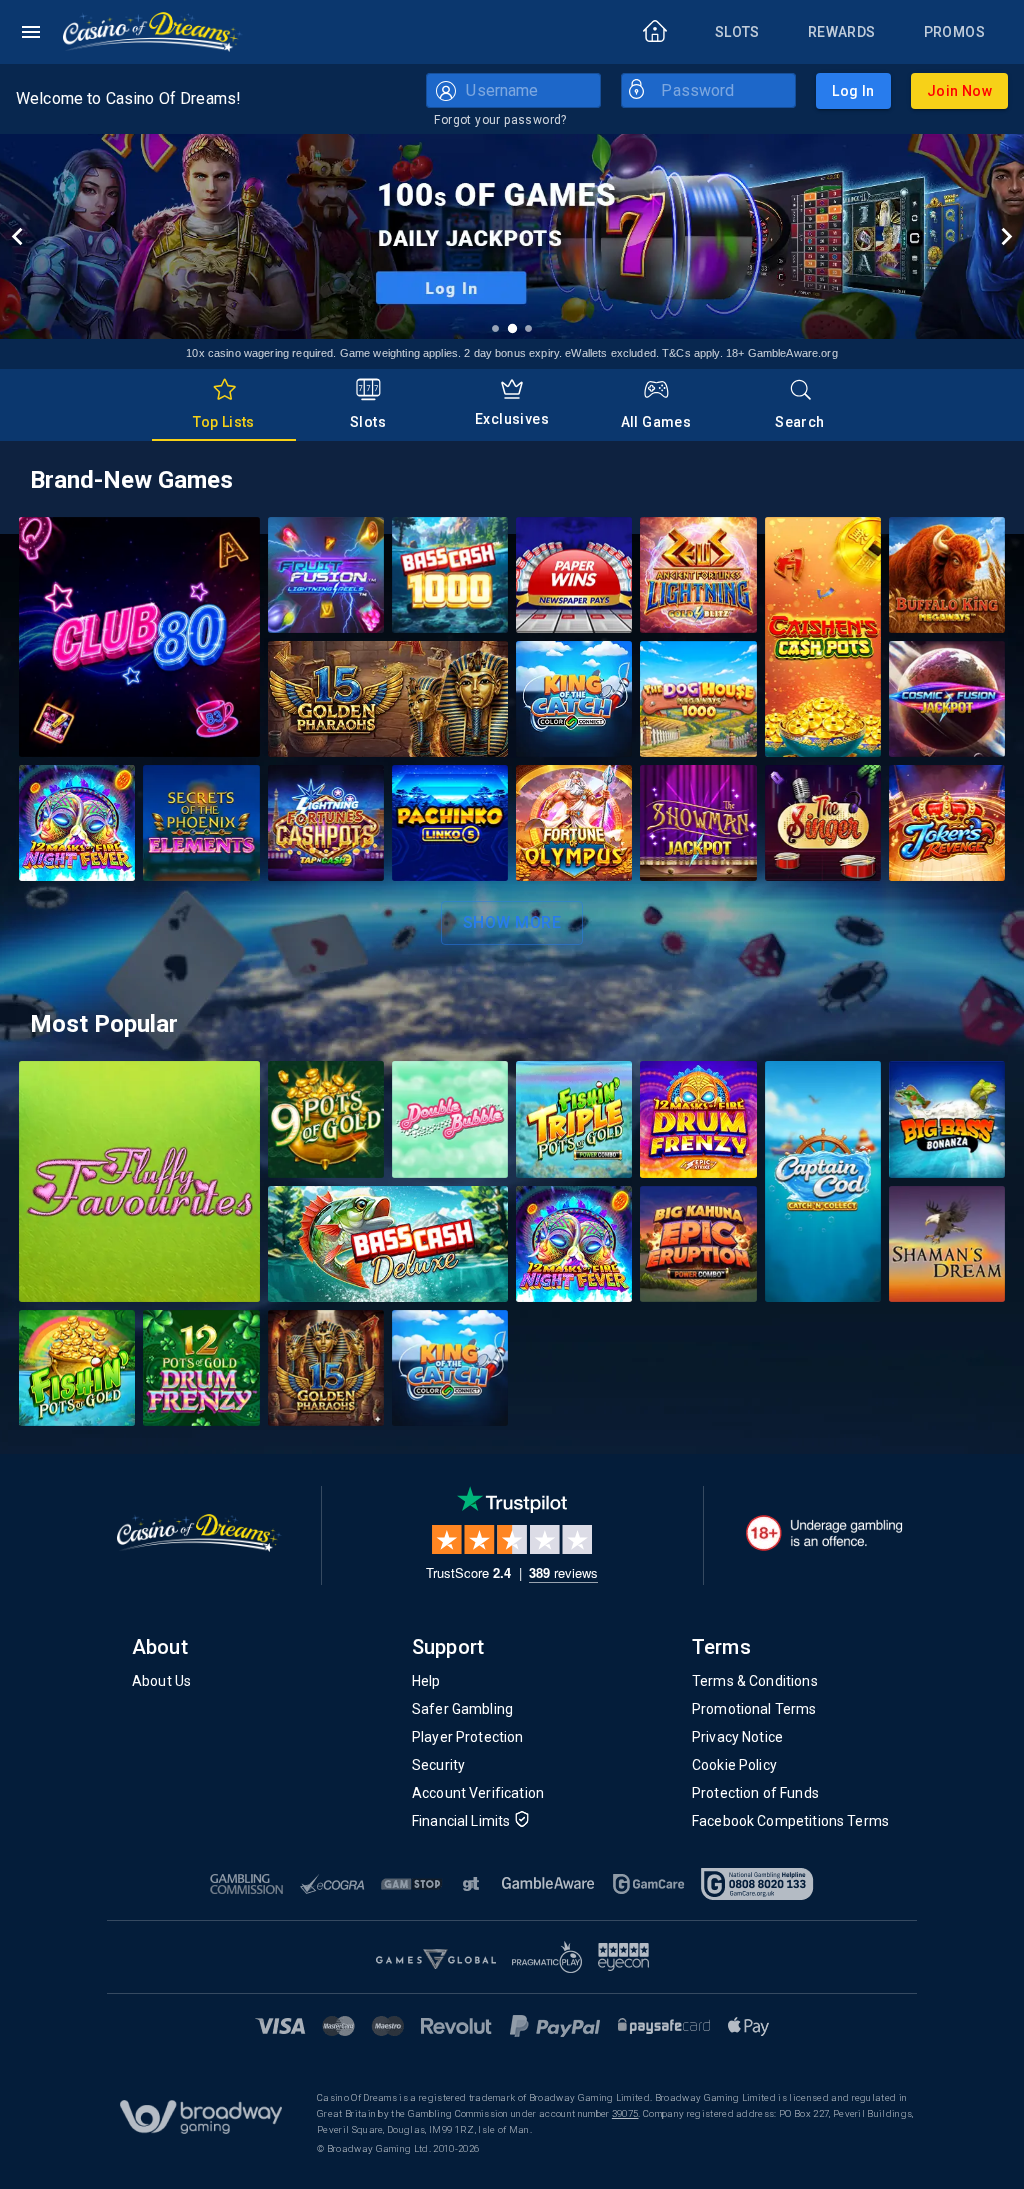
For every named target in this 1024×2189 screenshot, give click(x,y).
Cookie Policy (734, 1765)
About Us (161, 1681)
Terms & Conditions (755, 1681)
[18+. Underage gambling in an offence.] (824, 1533)
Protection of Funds (755, 1793)
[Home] (153, 32)
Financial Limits (461, 1821)
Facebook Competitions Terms (790, 1821)
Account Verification (478, 1793)
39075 (625, 2113)
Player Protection (468, 1737)
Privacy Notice (737, 1737)
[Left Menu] (31, 32)
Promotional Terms (754, 1709)
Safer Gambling (462, 1709)
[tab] (224, 405)
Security (438, 1765)
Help (426, 1681)
